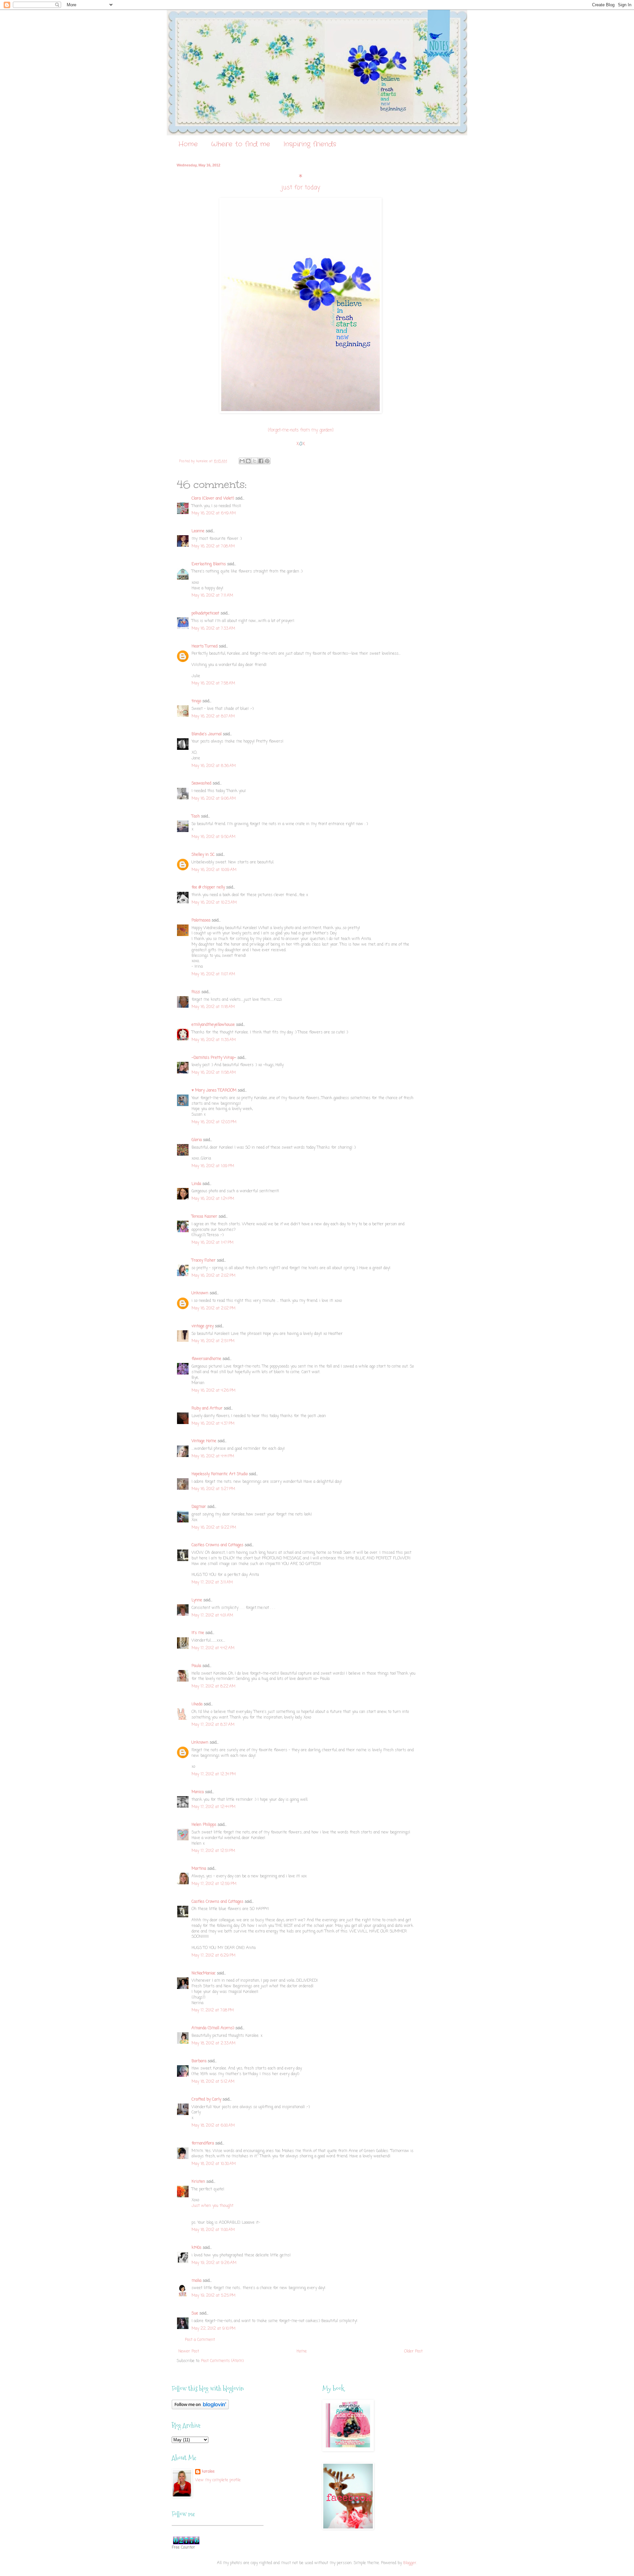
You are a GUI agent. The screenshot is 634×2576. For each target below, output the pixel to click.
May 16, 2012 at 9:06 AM (214, 799)
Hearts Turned (205, 646)
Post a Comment (200, 2340)
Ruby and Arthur (207, 1409)
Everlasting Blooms (209, 564)
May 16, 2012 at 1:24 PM (213, 1199)
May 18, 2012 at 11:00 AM (213, 2230)
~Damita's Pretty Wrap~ (214, 1058)
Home (188, 144)
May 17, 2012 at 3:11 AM (212, 1583)
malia (196, 2281)
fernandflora (203, 2143)
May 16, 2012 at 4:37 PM (213, 1424)
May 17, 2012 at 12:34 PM (214, 1774)
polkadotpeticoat (205, 613)
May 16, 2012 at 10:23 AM (214, 903)
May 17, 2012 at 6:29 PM (213, 1956)
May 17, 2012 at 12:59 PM (214, 1884)
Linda (196, 1184)
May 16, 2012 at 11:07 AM (213, 974)
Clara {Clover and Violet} (213, 499)
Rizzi (196, 992)
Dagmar (199, 1507)
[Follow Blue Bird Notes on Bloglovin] (200, 2408)
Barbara (199, 2061)
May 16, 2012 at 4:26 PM (213, 1391)
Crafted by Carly (206, 2100)
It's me (198, 1633)
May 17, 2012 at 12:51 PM (213, 1851)
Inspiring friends (310, 144)
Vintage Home (204, 1441)
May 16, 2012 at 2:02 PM (213, 1276)
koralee (208, 2472)
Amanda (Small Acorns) (213, 2028)
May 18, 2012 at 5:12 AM (213, 2082)
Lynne (197, 1600)
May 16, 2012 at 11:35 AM (214, 1040)
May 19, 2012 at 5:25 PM (213, 2296)
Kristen (198, 2182)
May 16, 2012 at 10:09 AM (214, 870)
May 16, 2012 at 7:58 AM (213, 683)
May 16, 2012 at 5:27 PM (213, 1489)
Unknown (200, 1293)
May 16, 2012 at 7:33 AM (213, 629)
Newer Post (189, 2351)
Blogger (410, 2563)
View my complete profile (218, 2480)
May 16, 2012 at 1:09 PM (213, 1166)
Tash (196, 817)
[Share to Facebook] (261, 461)
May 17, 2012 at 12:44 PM (213, 1807)
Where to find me (241, 144)
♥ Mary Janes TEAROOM (214, 1091)
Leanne (198, 531)
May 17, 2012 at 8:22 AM (213, 1687)
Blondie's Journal (207, 734)
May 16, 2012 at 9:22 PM (214, 1528)
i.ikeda (197, 1704)
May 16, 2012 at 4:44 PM (213, 1456)
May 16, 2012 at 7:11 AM (212, 596)
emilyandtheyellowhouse (213, 1025)
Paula (196, 1666)
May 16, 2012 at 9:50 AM (213, 837)
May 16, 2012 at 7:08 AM (213, 546)
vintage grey (203, 1326)
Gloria (197, 1140)
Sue (195, 2314)
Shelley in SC (203, 855)
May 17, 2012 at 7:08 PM (213, 2010)
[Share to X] (255, 461)
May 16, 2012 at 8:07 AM (213, 716)
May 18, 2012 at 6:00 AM (213, 2126)
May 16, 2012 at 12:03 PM (214, 1122)
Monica (198, 1792)
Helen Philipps (204, 1825)
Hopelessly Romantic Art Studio (220, 1474)
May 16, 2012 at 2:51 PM (213, 1341)
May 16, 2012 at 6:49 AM (214, 513)
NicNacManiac (204, 1973)
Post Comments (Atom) (222, 2361)
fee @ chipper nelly (208, 888)
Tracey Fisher (204, 1261)
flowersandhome (206, 1359)
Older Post (413, 2351)
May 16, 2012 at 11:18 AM (213, 1007)
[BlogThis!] (248, 461)
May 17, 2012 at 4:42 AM (213, 1648)
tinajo (196, 701)
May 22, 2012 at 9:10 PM (213, 2329)
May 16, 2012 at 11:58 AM (214, 1073)
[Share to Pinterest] (267, 461)
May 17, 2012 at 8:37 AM (213, 1725)
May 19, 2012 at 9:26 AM (214, 2263)
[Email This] (242, 461)
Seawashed (201, 783)
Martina (199, 1869)
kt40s (196, 2248)
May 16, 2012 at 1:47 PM (212, 1243)
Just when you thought (212, 2206)
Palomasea (201, 921)
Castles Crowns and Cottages (217, 1545)
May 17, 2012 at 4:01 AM (212, 1616)
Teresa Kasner (204, 1217)
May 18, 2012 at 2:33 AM (213, 2043)
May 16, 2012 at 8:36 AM (214, 766)
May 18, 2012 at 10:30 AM (214, 2164)
